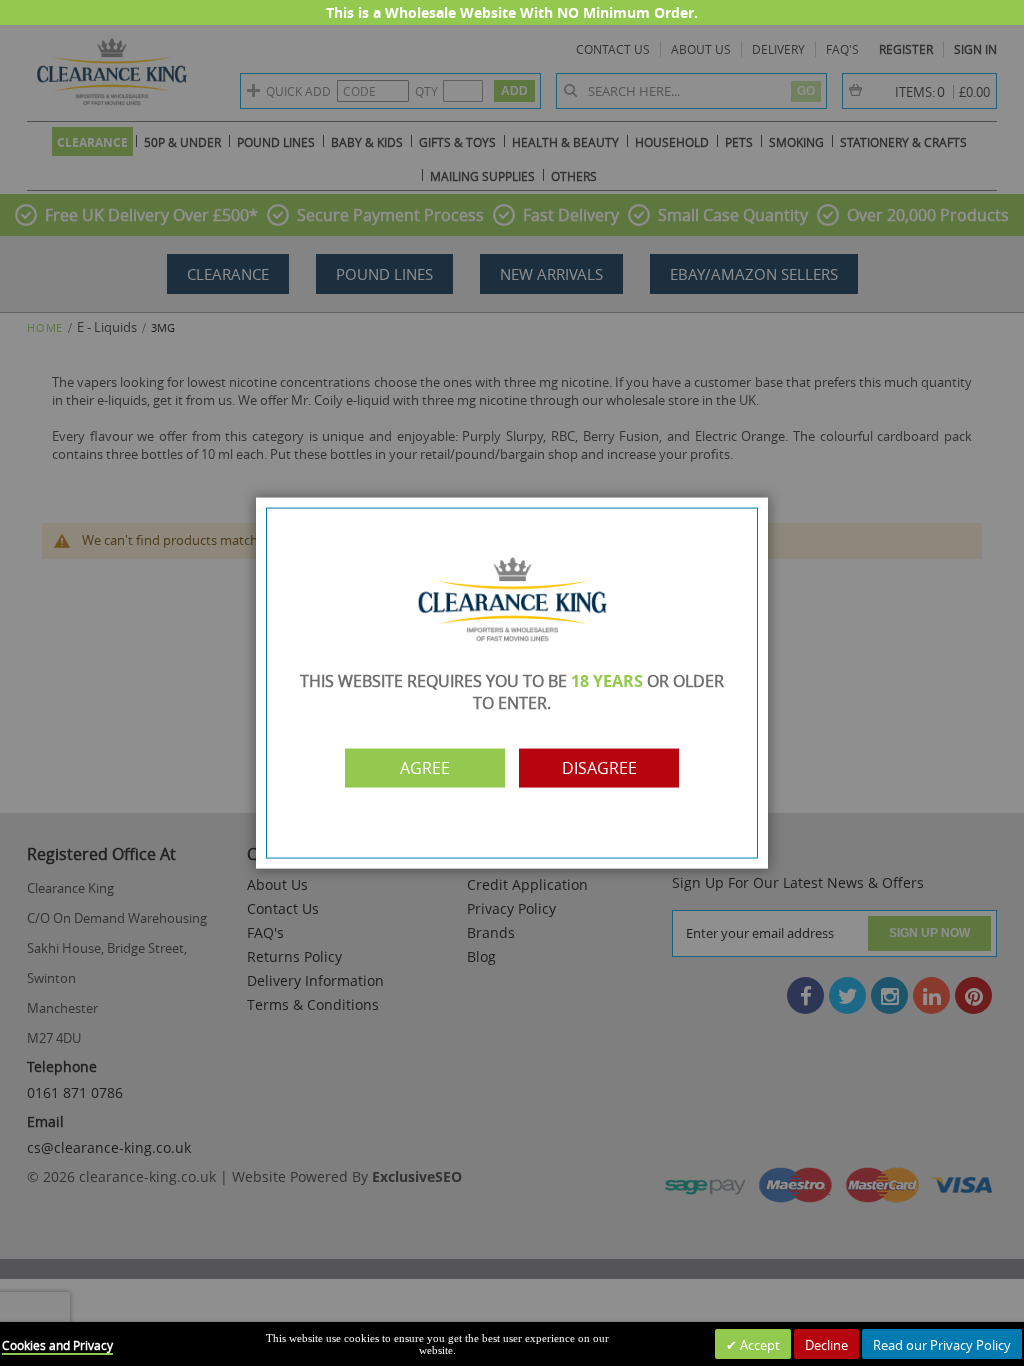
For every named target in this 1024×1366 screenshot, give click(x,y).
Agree (425, 768)
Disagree (599, 768)
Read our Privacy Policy (942, 1345)
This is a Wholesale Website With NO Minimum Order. (512, 12)
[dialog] (512, 683)
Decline (826, 1345)
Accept (758, 1345)
